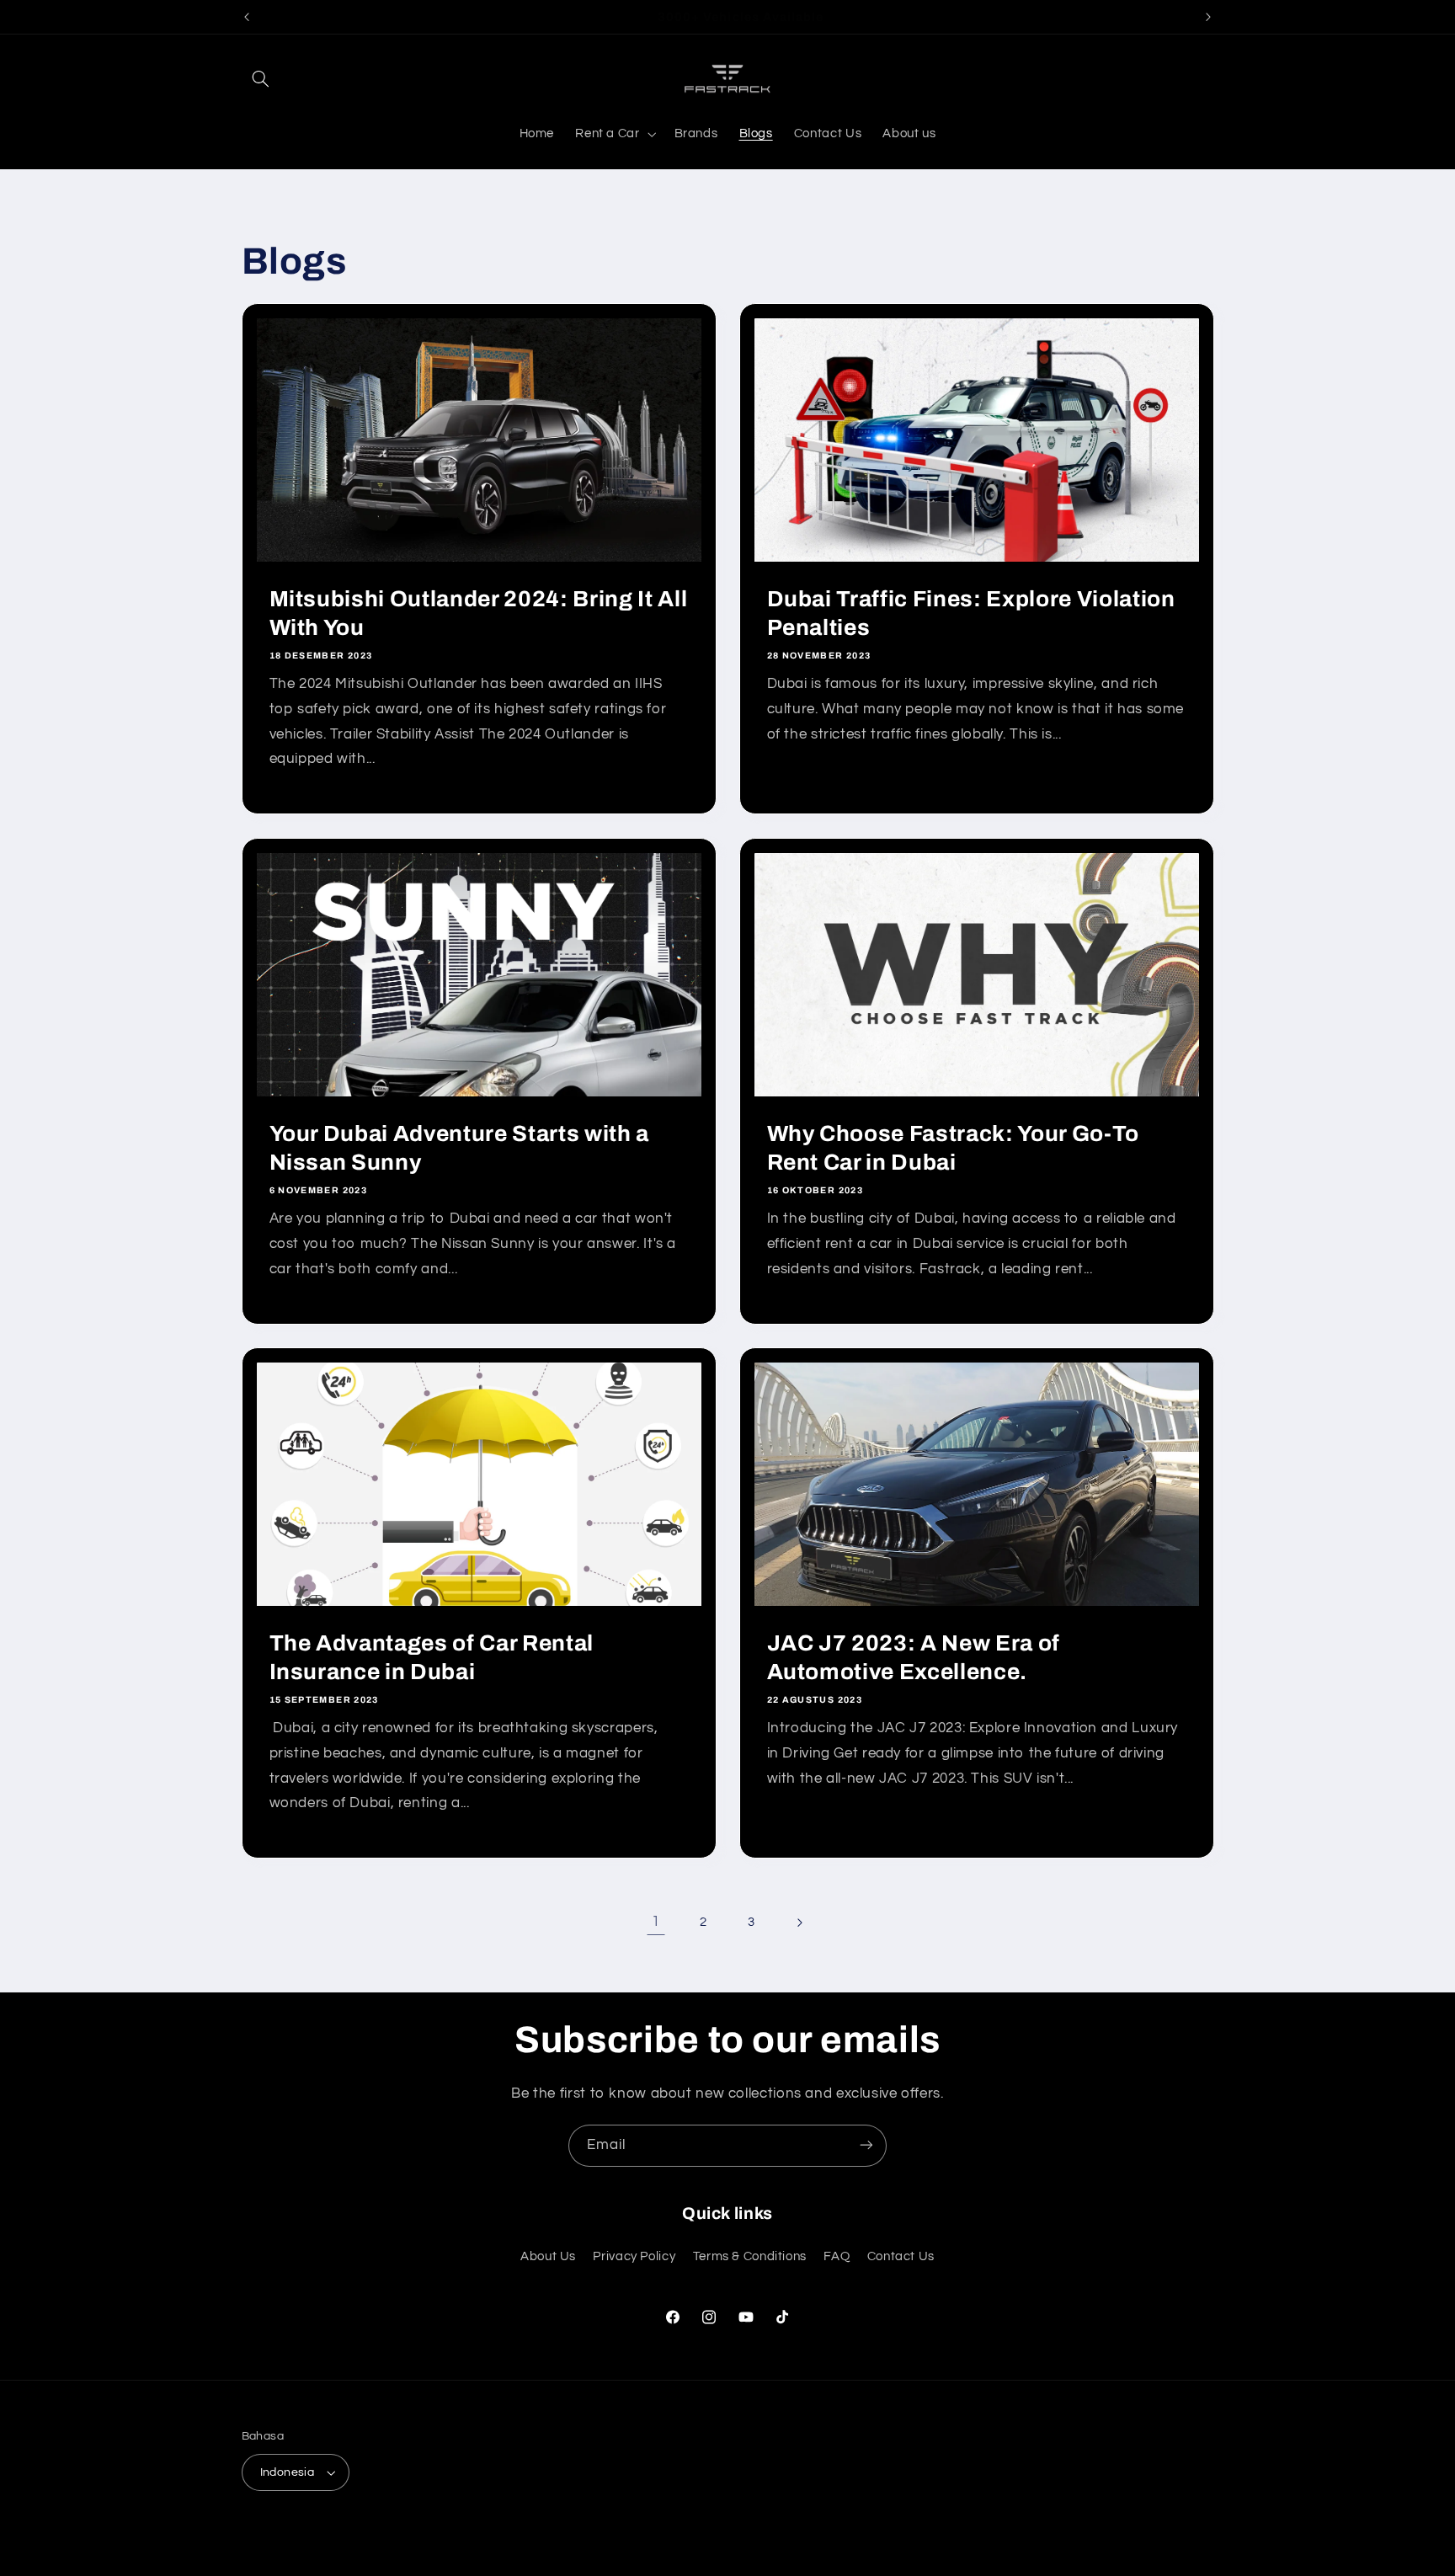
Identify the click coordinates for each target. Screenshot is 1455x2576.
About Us (548, 2256)
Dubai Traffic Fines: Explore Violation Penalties (971, 613)
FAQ (837, 2256)
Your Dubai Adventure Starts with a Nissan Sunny (458, 1148)
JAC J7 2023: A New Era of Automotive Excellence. (914, 1658)
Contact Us (901, 2256)
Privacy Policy (634, 2256)
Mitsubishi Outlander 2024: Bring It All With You (478, 613)
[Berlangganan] (866, 2145)
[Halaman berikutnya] (799, 1923)
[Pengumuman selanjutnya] (1208, 17)
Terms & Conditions (750, 2256)
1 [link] (656, 1922)
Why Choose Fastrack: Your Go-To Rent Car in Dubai (953, 1148)
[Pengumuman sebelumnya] (247, 17)
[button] (261, 78)
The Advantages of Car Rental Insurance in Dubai (431, 1658)
